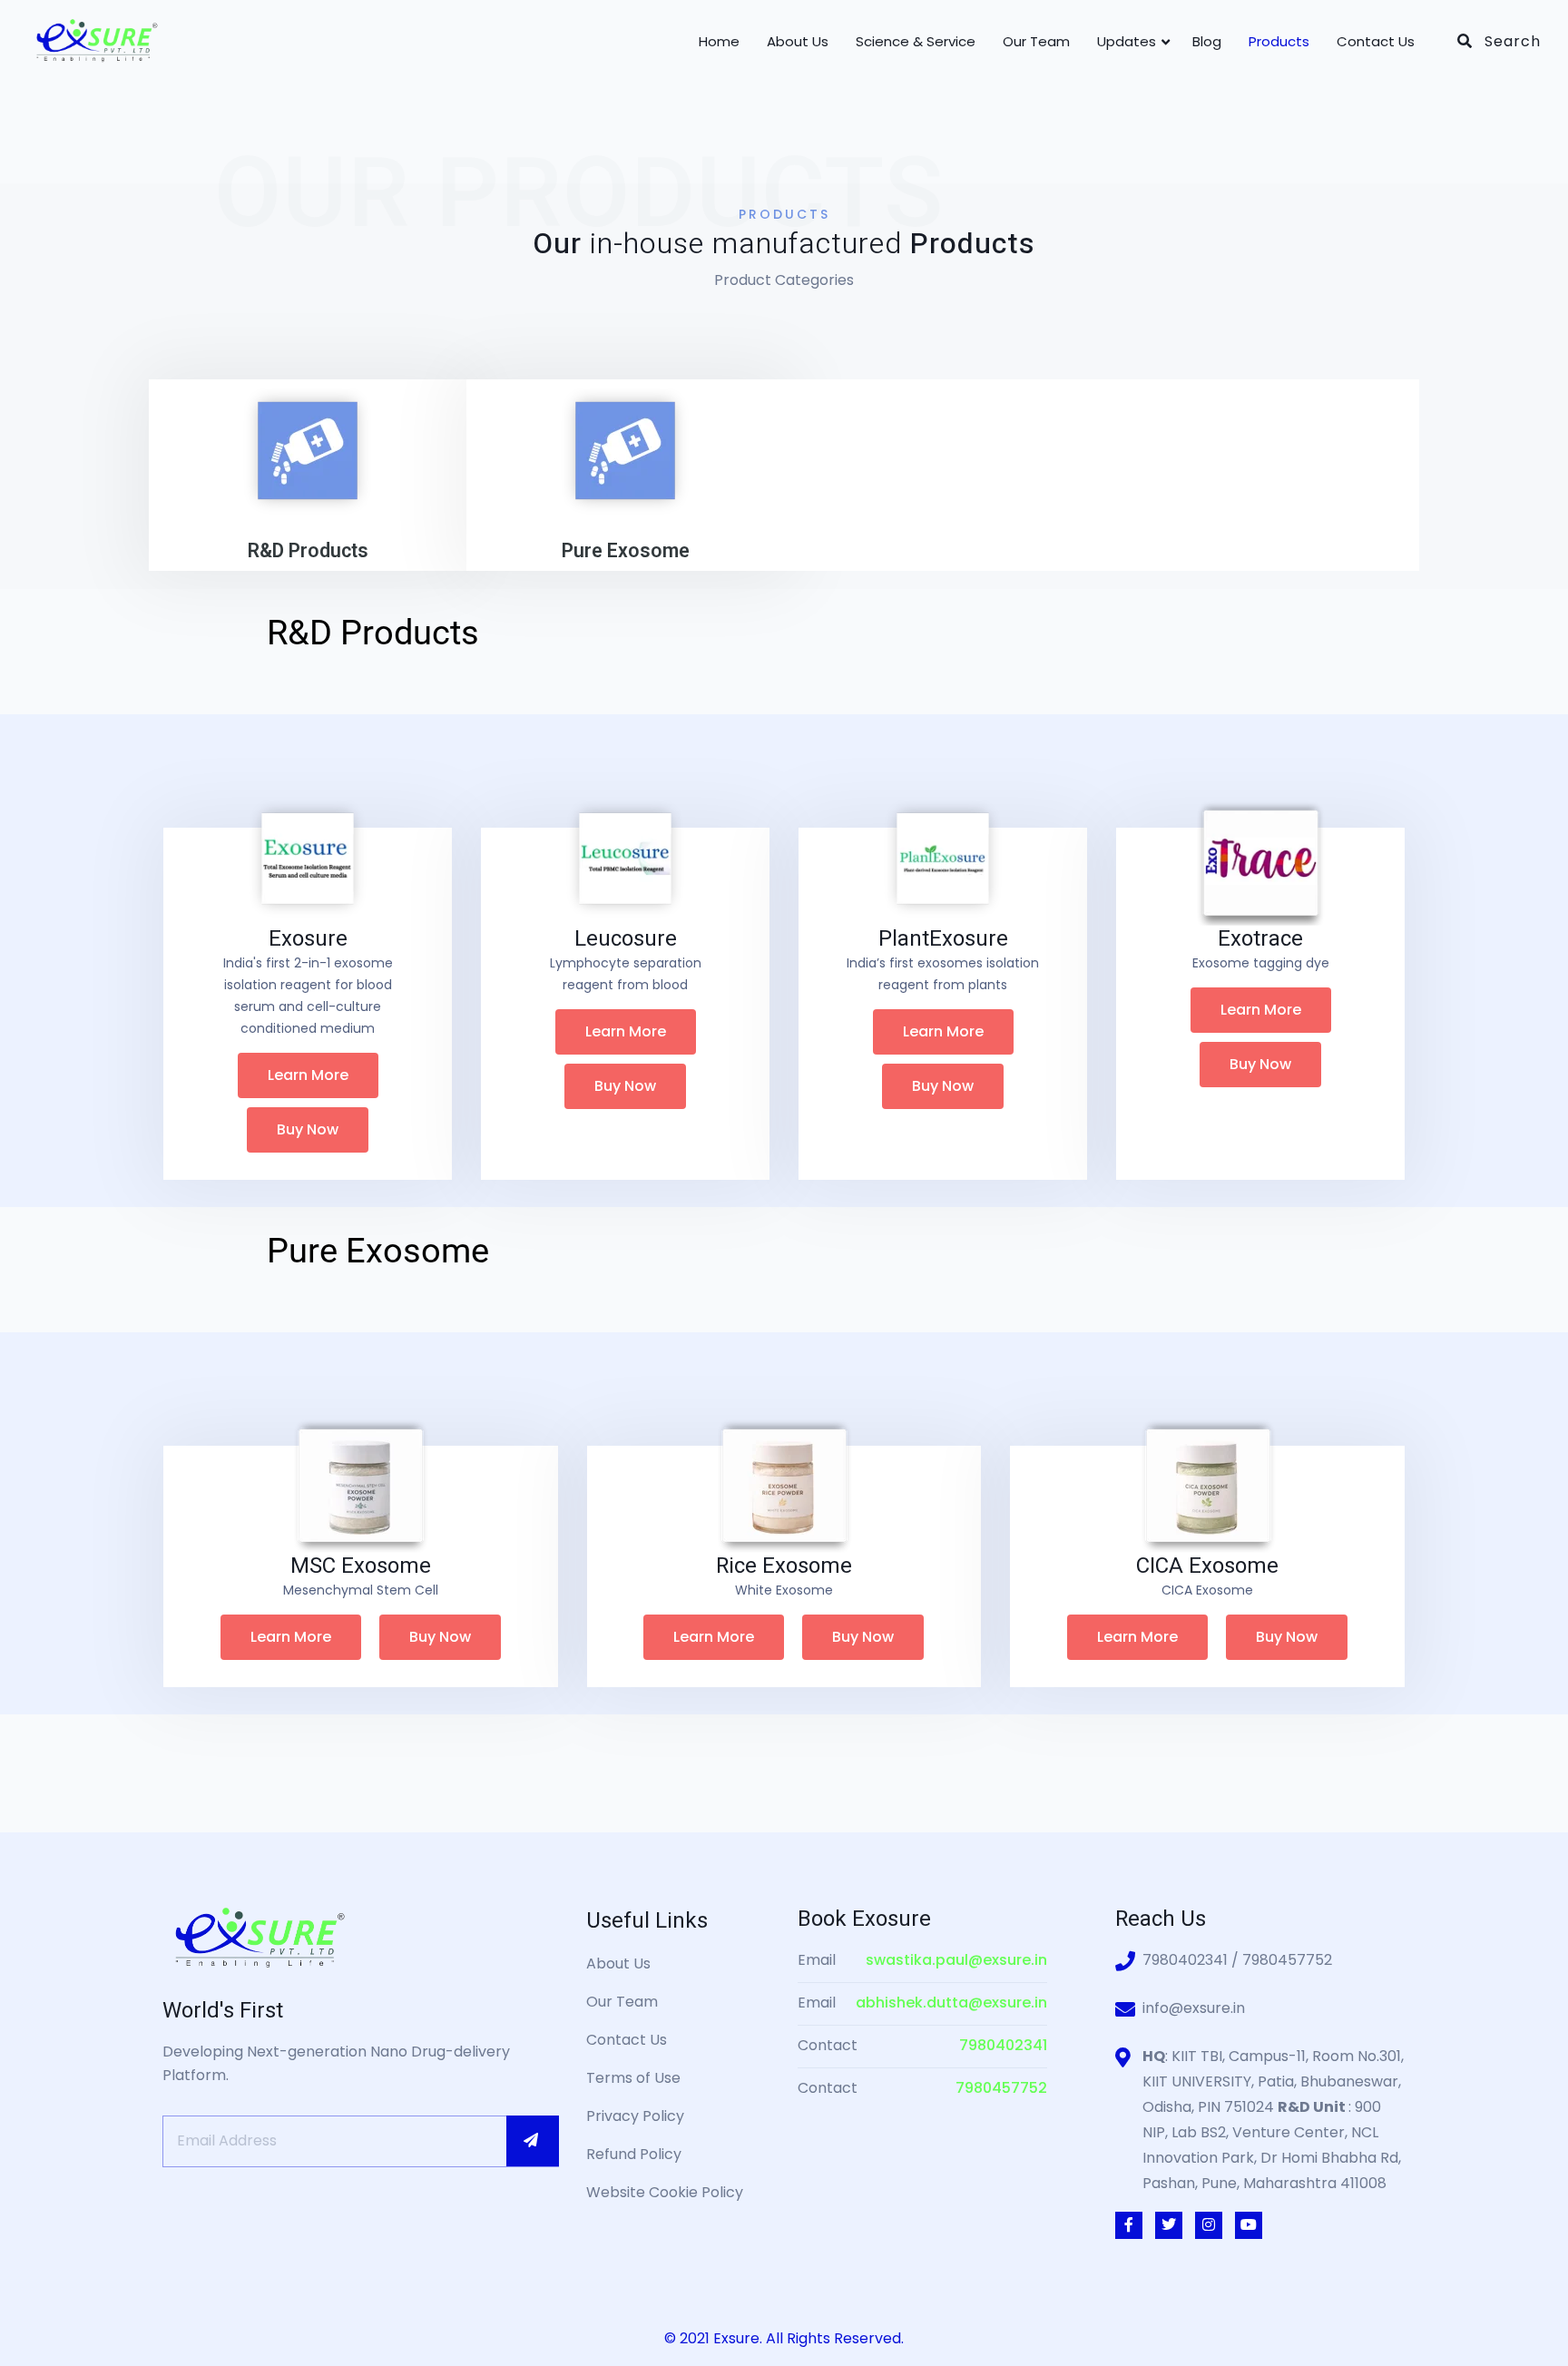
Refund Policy (634, 2154)
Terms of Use (633, 2078)
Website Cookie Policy (665, 2192)
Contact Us (1376, 41)
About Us (798, 41)
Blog (1207, 41)
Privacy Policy (635, 2116)
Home (719, 41)
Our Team (1036, 41)
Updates (1127, 41)
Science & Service (916, 41)
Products (1279, 41)
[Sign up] (533, 2141)
